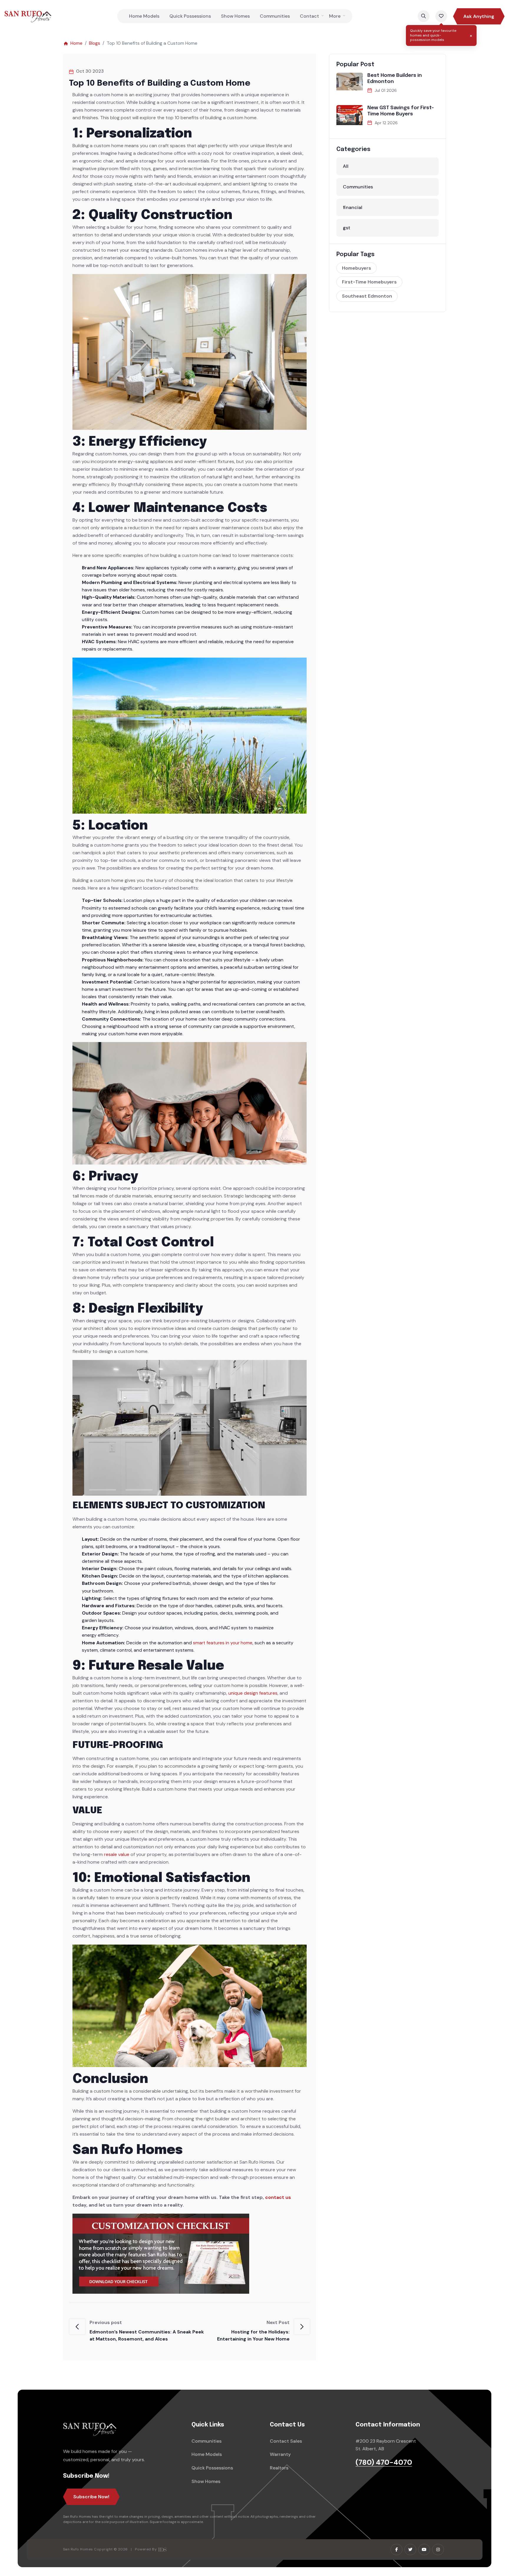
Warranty (280, 2454)
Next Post (253, 2331)
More (335, 16)
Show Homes (235, 16)
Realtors (279, 2468)
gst (347, 228)
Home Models (144, 16)
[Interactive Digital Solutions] (162, 2549)
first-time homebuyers (369, 282)
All (346, 166)
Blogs (95, 43)
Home (76, 43)
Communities (275, 16)
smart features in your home (223, 1643)
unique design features (253, 1693)
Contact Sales (286, 2441)
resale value (117, 1854)
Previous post (147, 2331)
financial (353, 207)
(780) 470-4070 (384, 2463)
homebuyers (357, 268)
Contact (309, 16)
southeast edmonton (367, 296)
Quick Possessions (190, 16)
